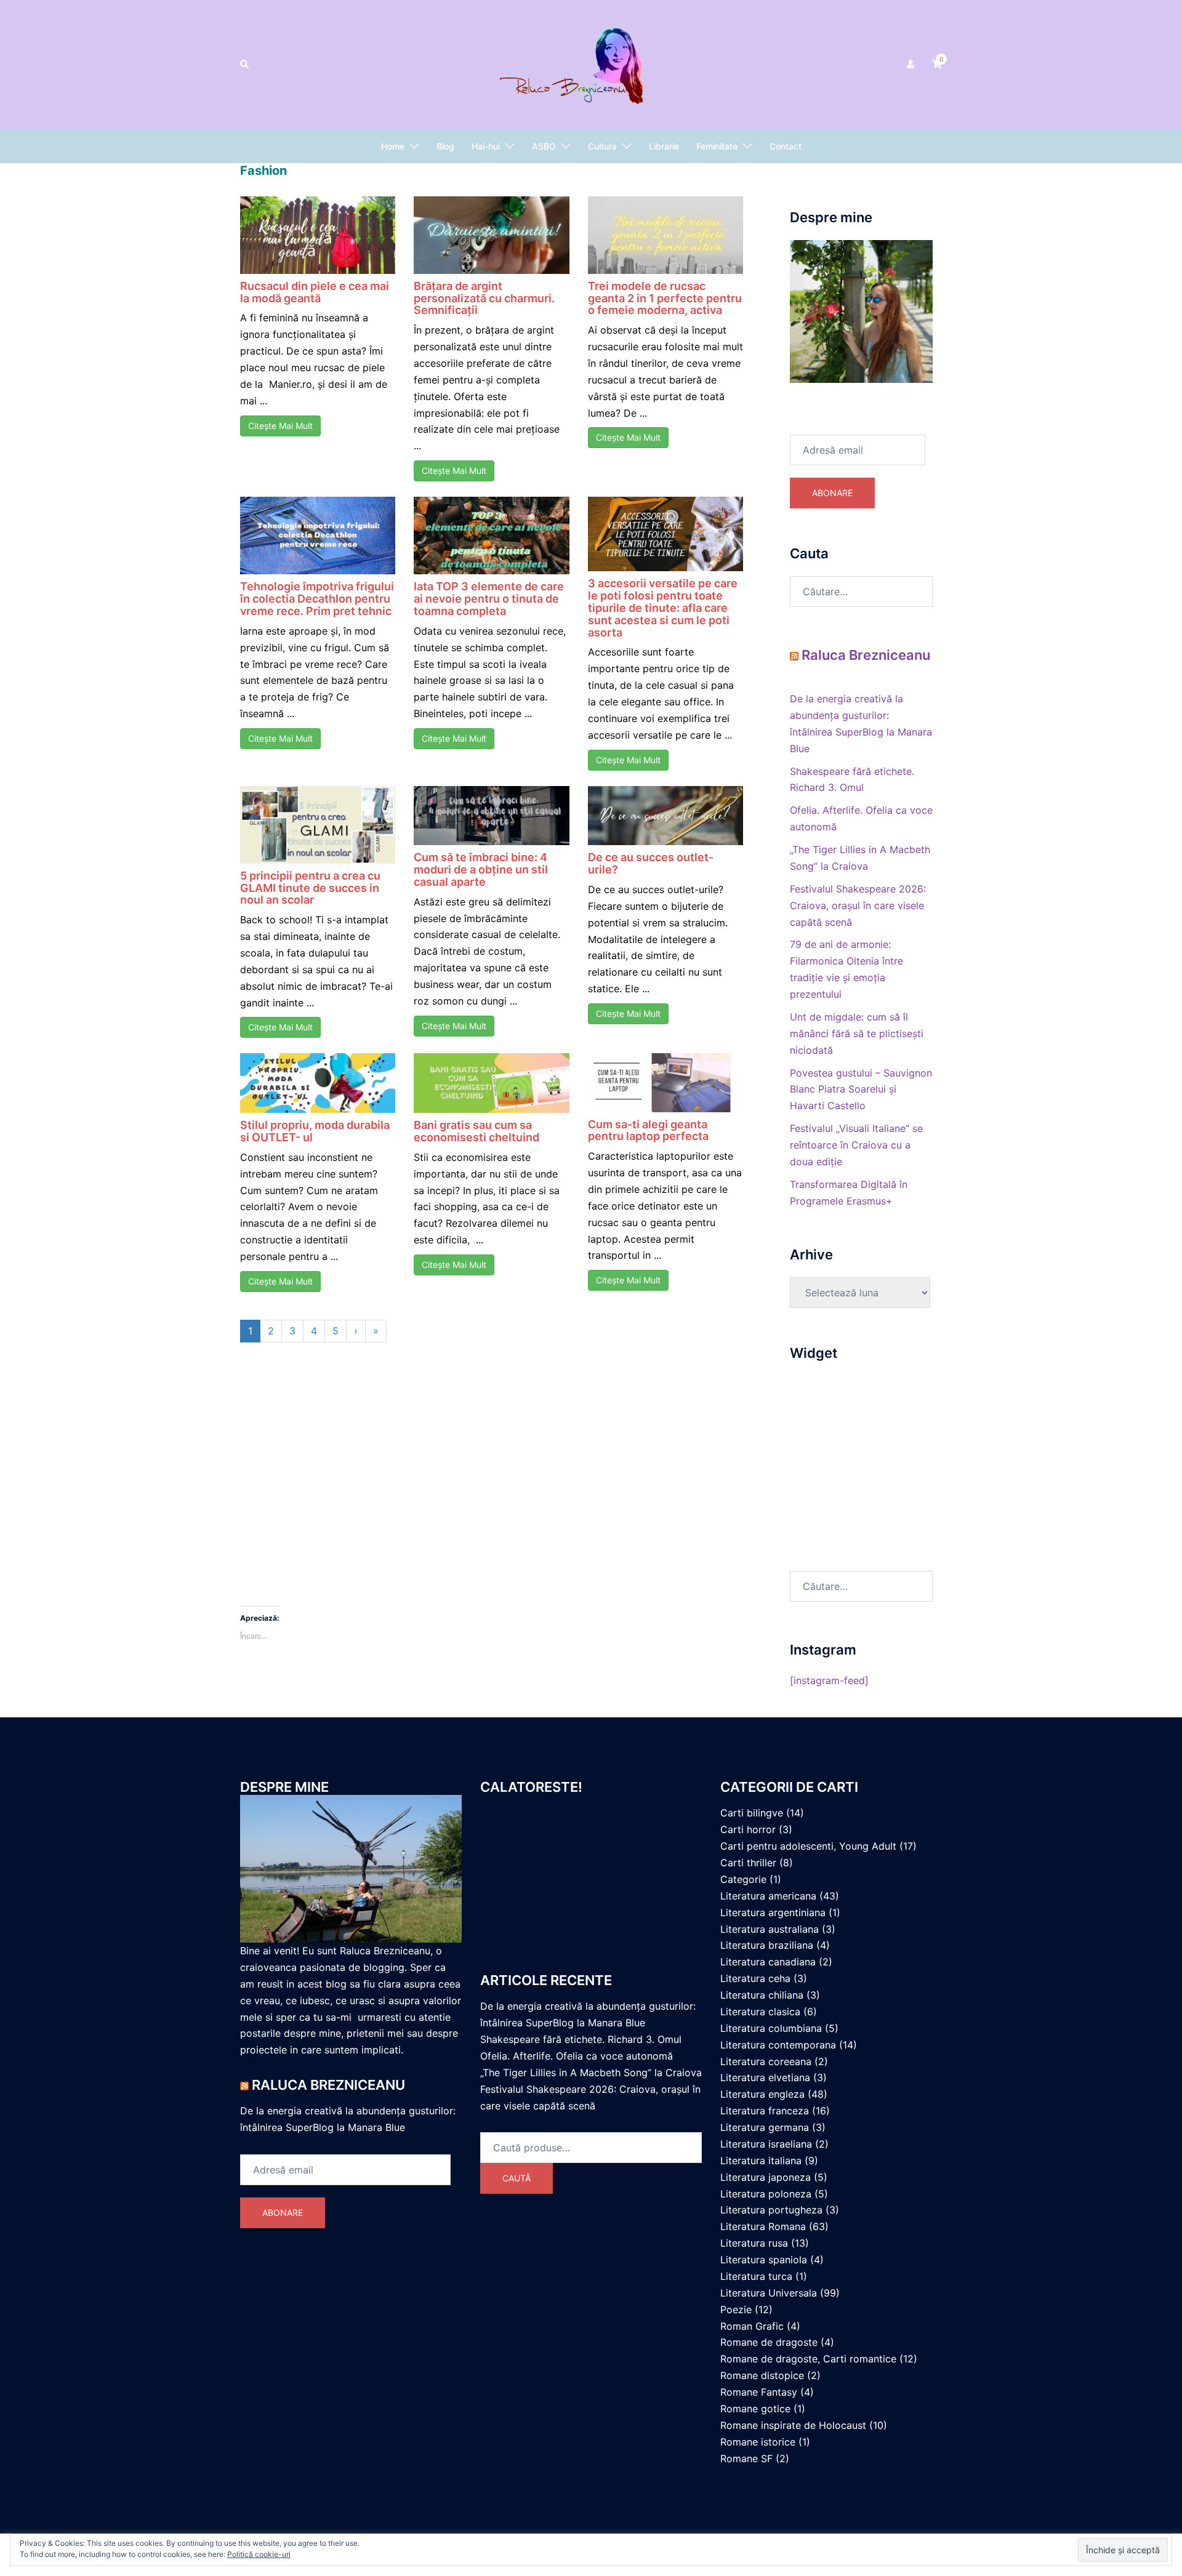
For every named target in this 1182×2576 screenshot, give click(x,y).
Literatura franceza (765, 2111)
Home (393, 146)
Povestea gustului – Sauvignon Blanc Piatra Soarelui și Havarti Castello (861, 1089)
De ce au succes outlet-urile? (651, 863)
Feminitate (717, 146)
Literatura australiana (770, 1929)
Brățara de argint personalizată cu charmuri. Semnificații (484, 298)
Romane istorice (758, 2442)
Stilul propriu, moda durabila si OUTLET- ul (315, 1131)
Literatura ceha (755, 1978)
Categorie (743, 1879)
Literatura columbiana (771, 2028)
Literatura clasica (760, 2012)
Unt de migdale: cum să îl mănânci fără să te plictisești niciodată (857, 1033)
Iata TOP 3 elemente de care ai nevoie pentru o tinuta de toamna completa (489, 599)
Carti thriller (748, 1863)
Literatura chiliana (762, 1995)
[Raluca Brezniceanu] (591, 63)
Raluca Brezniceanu (866, 655)
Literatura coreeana (766, 2061)
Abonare (832, 493)
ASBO (544, 146)
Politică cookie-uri (259, 2554)
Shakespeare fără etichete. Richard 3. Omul (581, 2039)
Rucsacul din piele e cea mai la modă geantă (315, 292)
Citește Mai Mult (280, 426)
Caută (517, 2178)
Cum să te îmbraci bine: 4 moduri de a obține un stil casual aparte (481, 869)
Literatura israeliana (766, 2144)
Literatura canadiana (768, 1962)
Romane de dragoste (769, 2342)
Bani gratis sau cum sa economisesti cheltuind (476, 1131)
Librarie (664, 146)
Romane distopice (762, 2375)
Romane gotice (755, 2409)
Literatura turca (756, 2276)
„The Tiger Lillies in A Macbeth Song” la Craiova (591, 2072)
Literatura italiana (761, 2161)
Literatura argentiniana (773, 1912)
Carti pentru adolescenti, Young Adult (808, 1846)
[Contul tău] (912, 65)
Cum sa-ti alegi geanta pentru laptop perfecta (648, 1130)
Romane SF (746, 2458)
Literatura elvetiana (765, 2077)
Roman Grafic (752, 2326)
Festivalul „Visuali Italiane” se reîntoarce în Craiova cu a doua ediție (856, 1145)
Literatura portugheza (771, 2210)
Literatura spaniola (764, 2260)
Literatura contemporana (778, 2045)
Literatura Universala (769, 2293)
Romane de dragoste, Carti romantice (808, 2359)
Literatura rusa (754, 2243)
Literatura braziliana (767, 1945)
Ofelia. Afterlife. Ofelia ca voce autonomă (577, 2056)
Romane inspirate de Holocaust (793, 2425)
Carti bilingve (752, 1813)
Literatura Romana (763, 2226)
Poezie (736, 2309)
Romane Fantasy (759, 2392)
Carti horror (748, 1829)
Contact (786, 146)
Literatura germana (765, 2127)
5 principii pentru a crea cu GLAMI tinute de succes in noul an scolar (310, 888)
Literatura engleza (762, 2094)
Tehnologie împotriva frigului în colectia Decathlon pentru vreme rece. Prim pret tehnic (317, 599)
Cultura (602, 146)
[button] (245, 65)
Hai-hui (486, 146)
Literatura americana (768, 1896)
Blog (445, 146)
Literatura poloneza (766, 2194)
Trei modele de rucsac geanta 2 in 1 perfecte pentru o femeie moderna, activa (665, 298)
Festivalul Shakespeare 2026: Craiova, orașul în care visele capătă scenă (858, 905)
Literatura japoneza (766, 2177)
